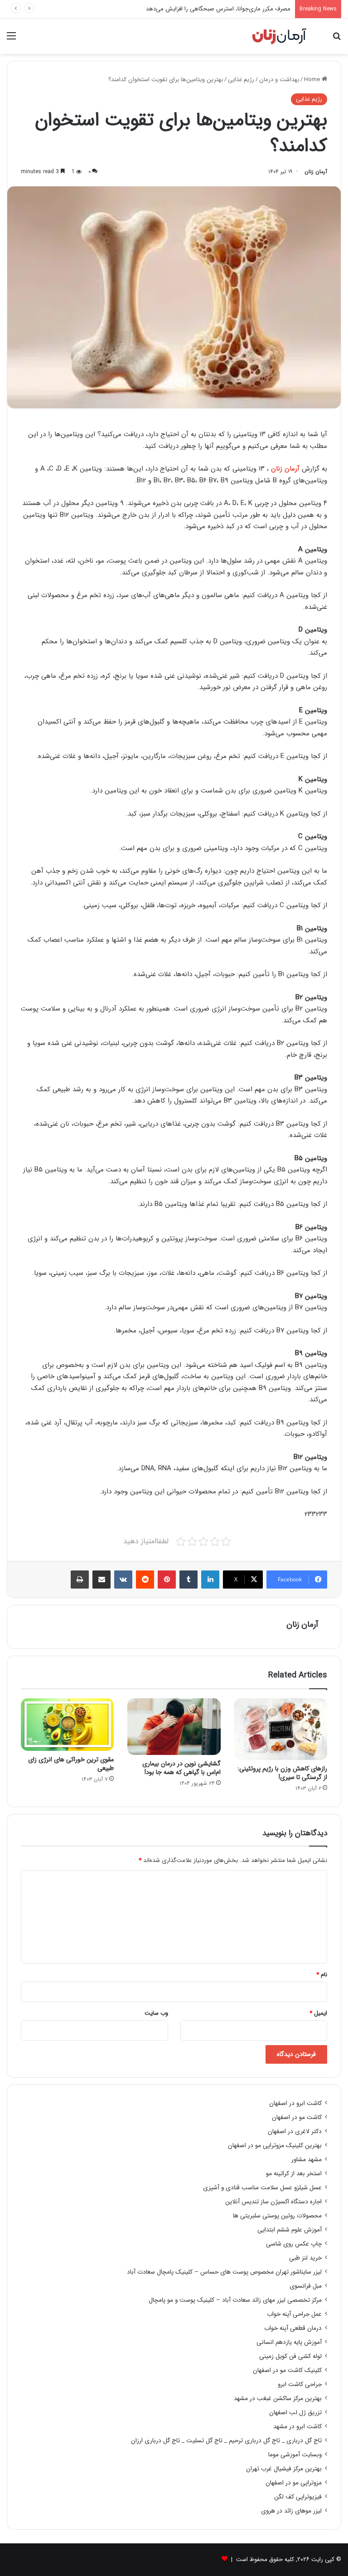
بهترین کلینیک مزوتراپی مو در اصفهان (275, 2146)
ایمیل (318, 2013)
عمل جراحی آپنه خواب (294, 2314)
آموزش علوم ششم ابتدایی (290, 2230)
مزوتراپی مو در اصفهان (294, 2483)
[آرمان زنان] (279, 36)
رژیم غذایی (241, 80)
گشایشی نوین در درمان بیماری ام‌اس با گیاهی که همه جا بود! (181, 1768)
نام (322, 1975)
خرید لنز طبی (305, 2258)
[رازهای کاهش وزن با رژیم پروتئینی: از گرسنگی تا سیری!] (281, 1729)
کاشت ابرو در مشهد (297, 2427)
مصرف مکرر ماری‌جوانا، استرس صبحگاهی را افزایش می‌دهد (218, 9)
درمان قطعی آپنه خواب (293, 2328)
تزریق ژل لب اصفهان (295, 2413)
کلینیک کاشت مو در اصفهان (287, 2370)
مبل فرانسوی (306, 2286)
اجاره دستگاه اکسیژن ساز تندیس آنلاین (273, 2202)
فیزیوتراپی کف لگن (298, 2497)
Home (313, 80)
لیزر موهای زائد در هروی (291, 2511)
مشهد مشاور (307, 2160)
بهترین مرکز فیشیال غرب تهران (284, 2469)
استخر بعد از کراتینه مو (294, 2174)
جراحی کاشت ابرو (300, 2384)
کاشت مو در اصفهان (297, 2117)
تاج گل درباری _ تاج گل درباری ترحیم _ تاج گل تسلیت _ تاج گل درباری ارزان (226, 2441)
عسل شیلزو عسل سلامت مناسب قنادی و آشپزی (262, 2188)
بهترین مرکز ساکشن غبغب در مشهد (278, 2399)
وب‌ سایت (156, 2013)
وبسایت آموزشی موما (295, 2455)
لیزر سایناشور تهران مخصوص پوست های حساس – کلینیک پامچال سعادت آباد (224, 2272)
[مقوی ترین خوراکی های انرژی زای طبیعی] (67, 1725)
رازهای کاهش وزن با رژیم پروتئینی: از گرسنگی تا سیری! (282, 1773)
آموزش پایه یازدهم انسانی (289, 2342)
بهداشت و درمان (279, 80)
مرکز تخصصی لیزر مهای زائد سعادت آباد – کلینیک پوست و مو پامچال (235, 2300)
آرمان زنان (316, 172)
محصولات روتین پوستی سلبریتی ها (277, 2216)
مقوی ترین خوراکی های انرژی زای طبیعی (71, 1764)
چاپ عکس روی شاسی (294, 2244)
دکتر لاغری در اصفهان (295, 2131)
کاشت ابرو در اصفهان (295, 2103)
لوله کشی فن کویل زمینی (290, 2356)
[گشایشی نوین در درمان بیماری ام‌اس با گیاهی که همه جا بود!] (174, 1727)
